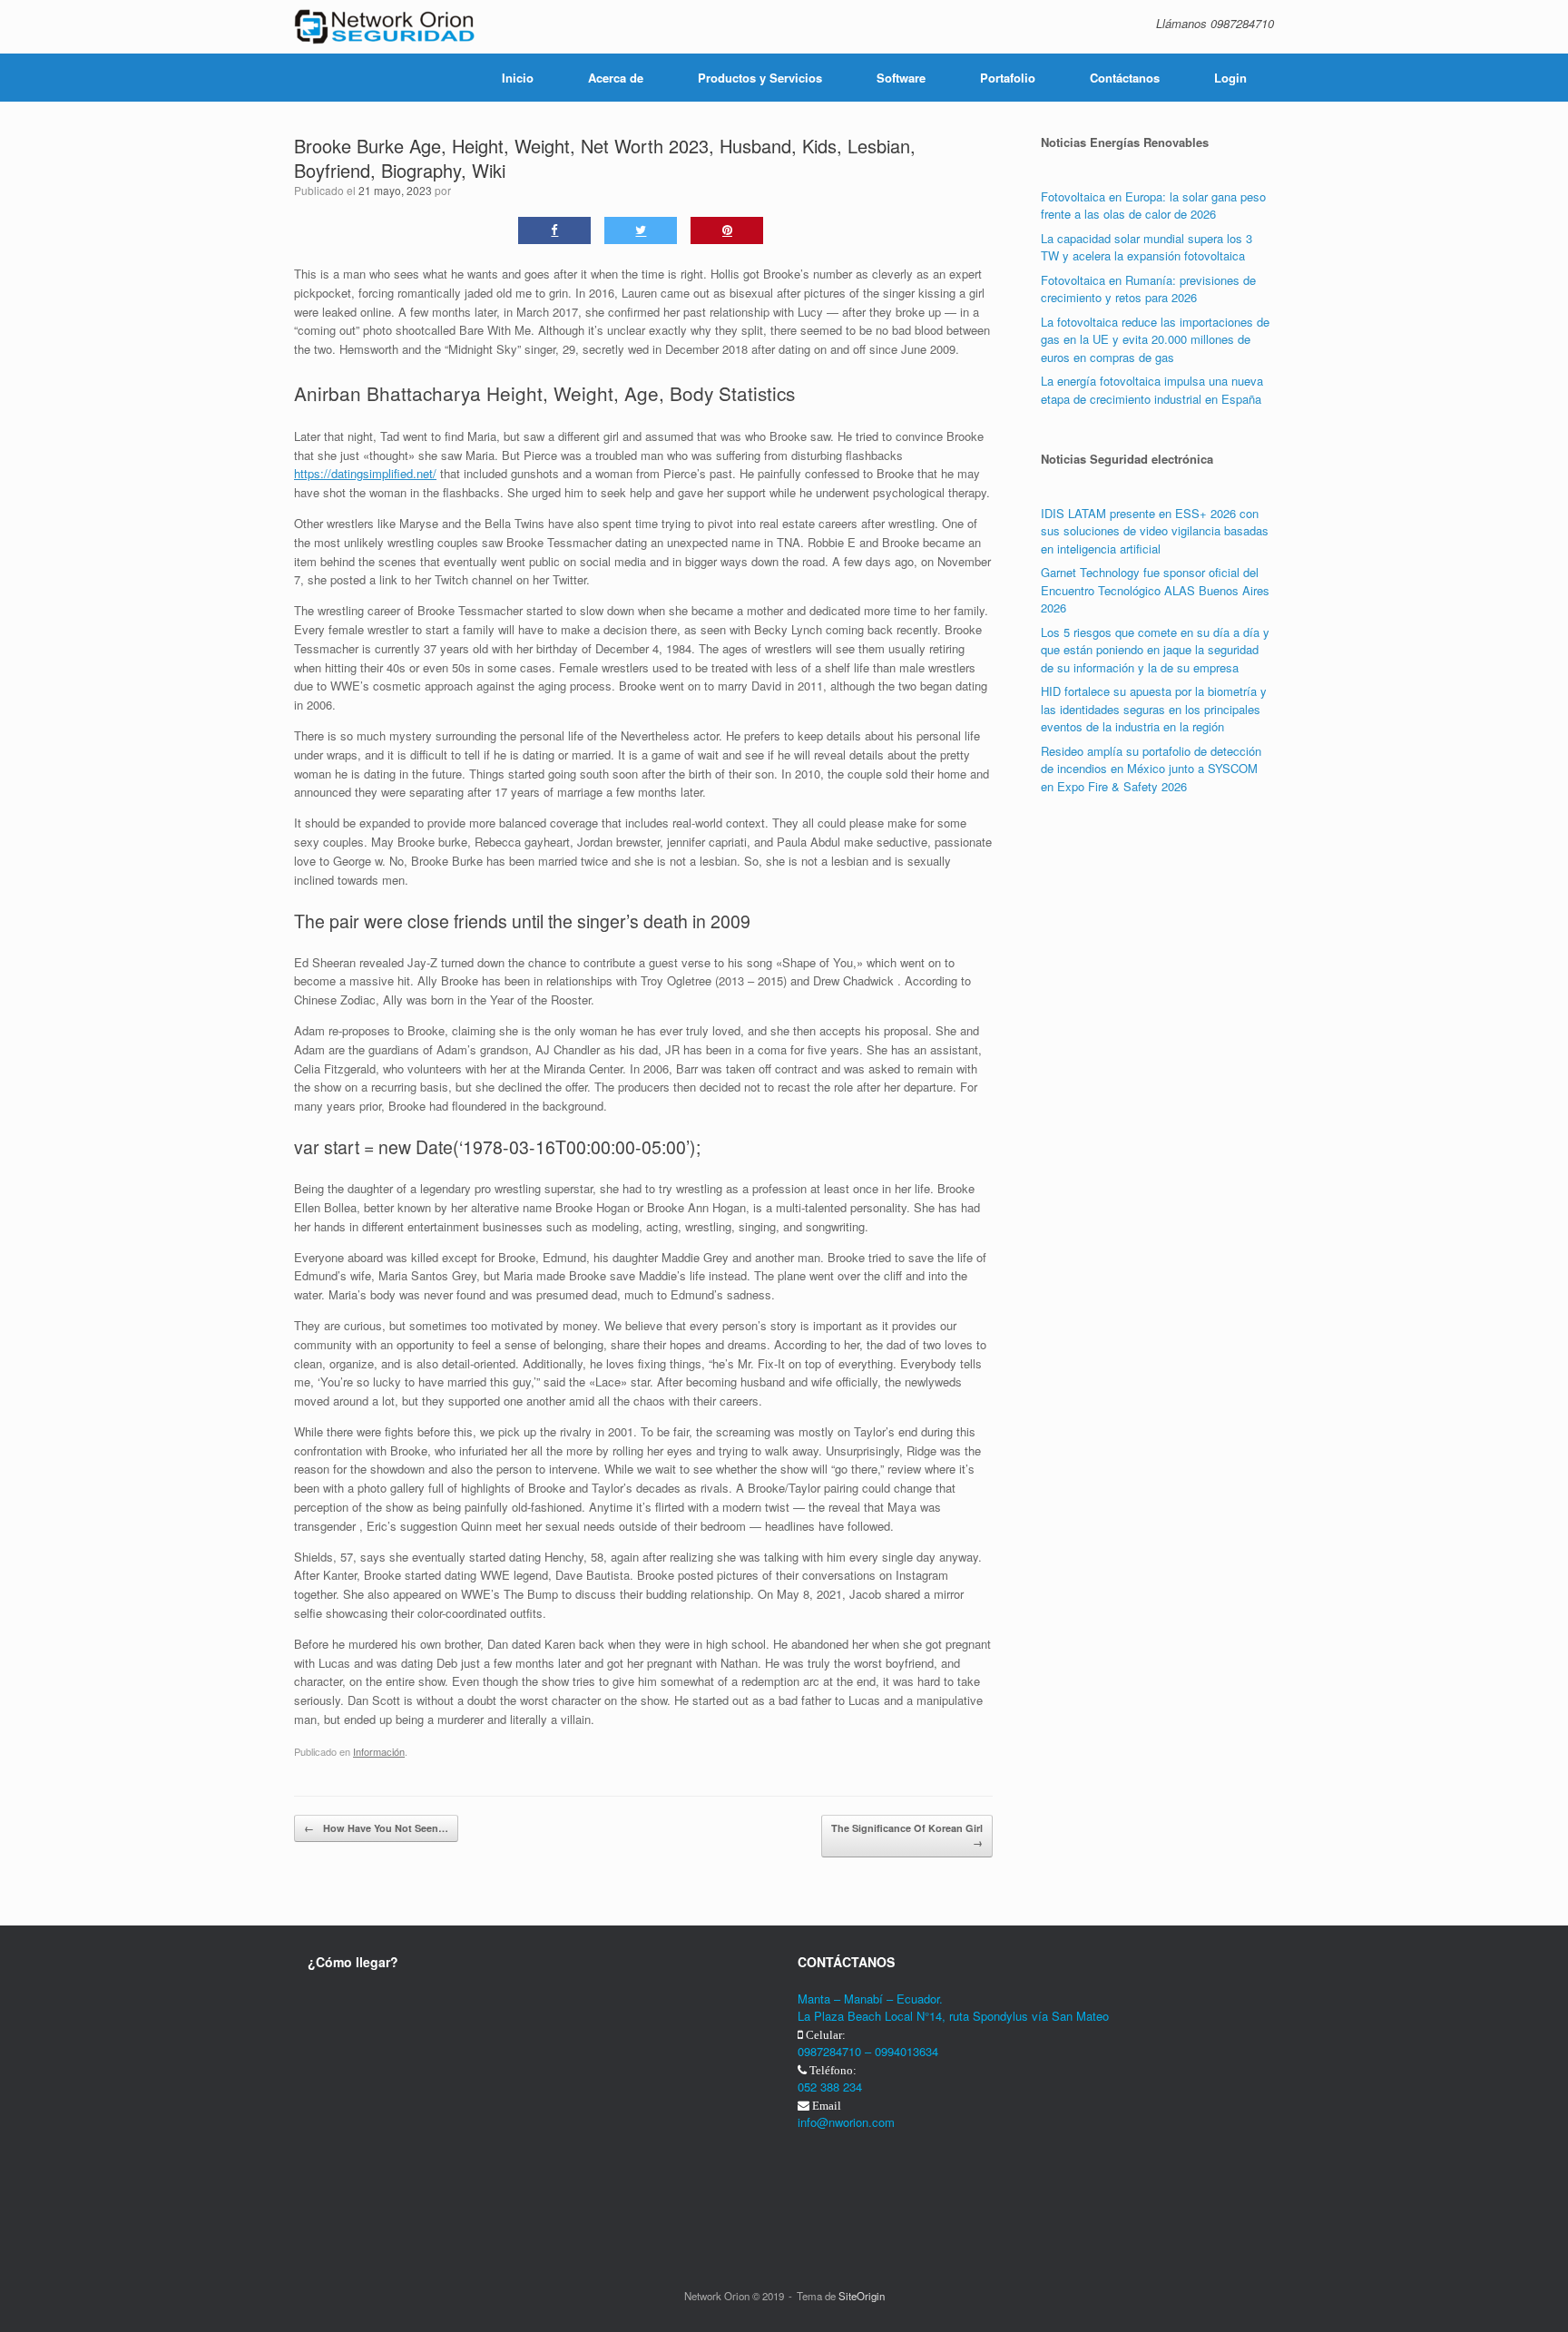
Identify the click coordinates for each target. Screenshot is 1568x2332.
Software (901, 78)
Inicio (518, 78)
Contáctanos (1125, 78)
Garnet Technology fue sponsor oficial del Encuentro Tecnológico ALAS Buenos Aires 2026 (1155, 590)
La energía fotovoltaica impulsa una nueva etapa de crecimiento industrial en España (1152, 390)
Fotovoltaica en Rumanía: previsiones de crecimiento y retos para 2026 (1148, 289)
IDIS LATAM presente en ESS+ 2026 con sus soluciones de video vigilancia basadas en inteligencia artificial (1155, 531)
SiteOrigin (862, 2296)
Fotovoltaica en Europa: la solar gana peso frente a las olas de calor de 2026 (1153, 206)
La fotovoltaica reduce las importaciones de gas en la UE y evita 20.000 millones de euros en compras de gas (1155, 339)
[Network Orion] (385, 27)
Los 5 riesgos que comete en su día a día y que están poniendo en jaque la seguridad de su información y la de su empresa (1155, 650)
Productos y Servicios (760, 78)
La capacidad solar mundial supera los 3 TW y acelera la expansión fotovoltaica (1147, 247)
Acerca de (616, 78)
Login (1230, 78)
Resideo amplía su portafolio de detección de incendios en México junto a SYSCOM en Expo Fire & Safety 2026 (1151, 769)
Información (379, 1751)
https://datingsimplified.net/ (365, 473)
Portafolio (1008, 78)
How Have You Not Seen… (376, 1828)
